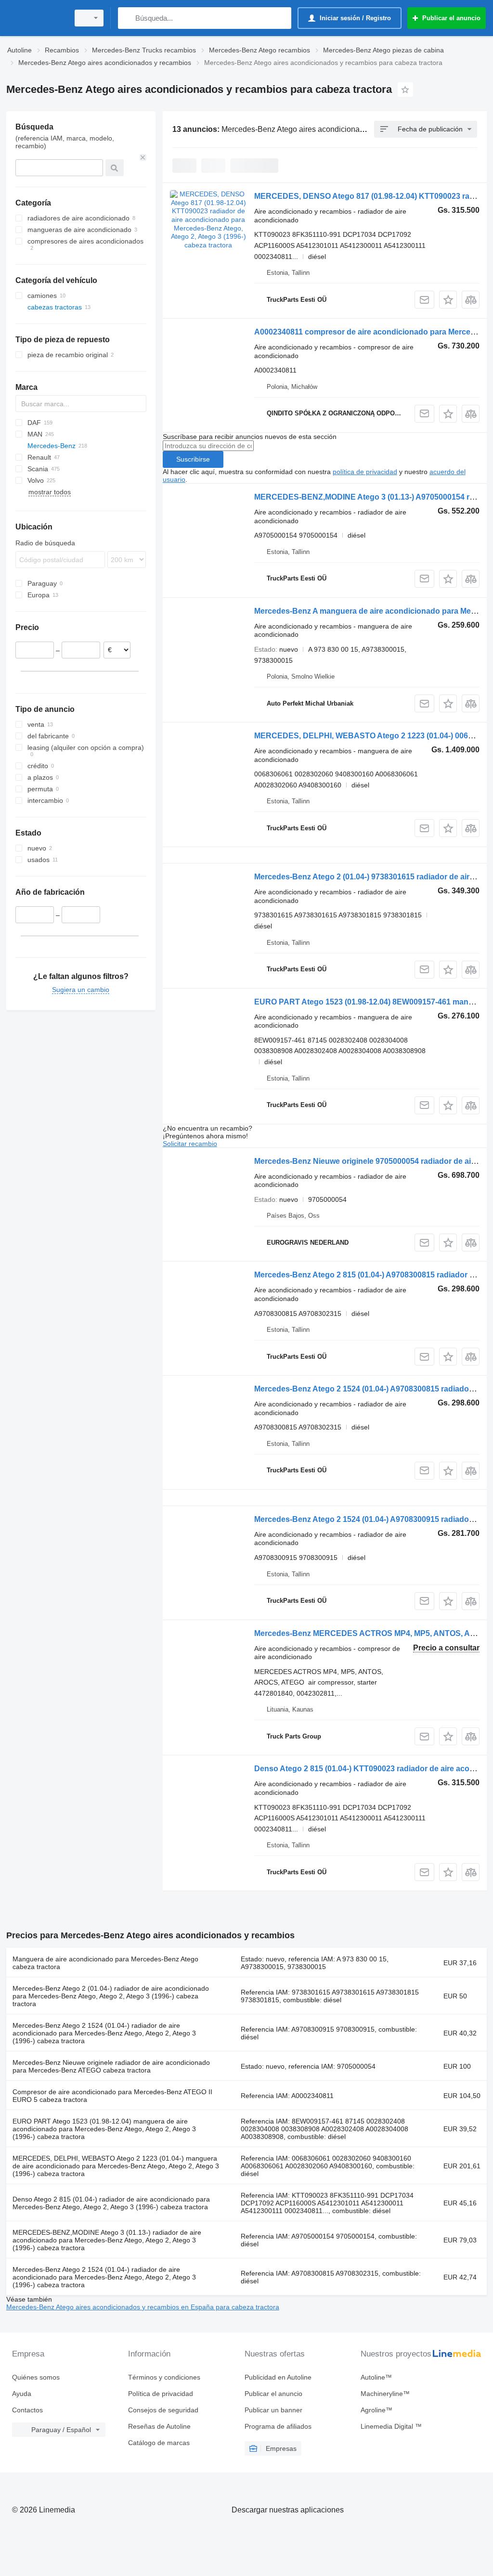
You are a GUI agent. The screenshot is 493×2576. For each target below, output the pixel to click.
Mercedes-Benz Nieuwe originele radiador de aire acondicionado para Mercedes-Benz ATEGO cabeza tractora (111, 2066)
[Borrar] (143, 157)
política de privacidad (365, 472)
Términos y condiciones (164, 2377)
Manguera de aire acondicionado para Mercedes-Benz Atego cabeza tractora (105, 1963)
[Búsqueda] (127, 18)
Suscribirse (193, 459)
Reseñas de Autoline (159, 2426)
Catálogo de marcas (159, 2443)
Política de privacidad (161, 2394)
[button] (448, 300)
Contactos (27, 2410)
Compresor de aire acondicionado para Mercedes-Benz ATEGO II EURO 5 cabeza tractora (112, 2096)
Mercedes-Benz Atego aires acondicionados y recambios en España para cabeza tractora (143, 2307)
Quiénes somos (36, 2377)
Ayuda (22, 2394)
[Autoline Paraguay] (36, 18)
